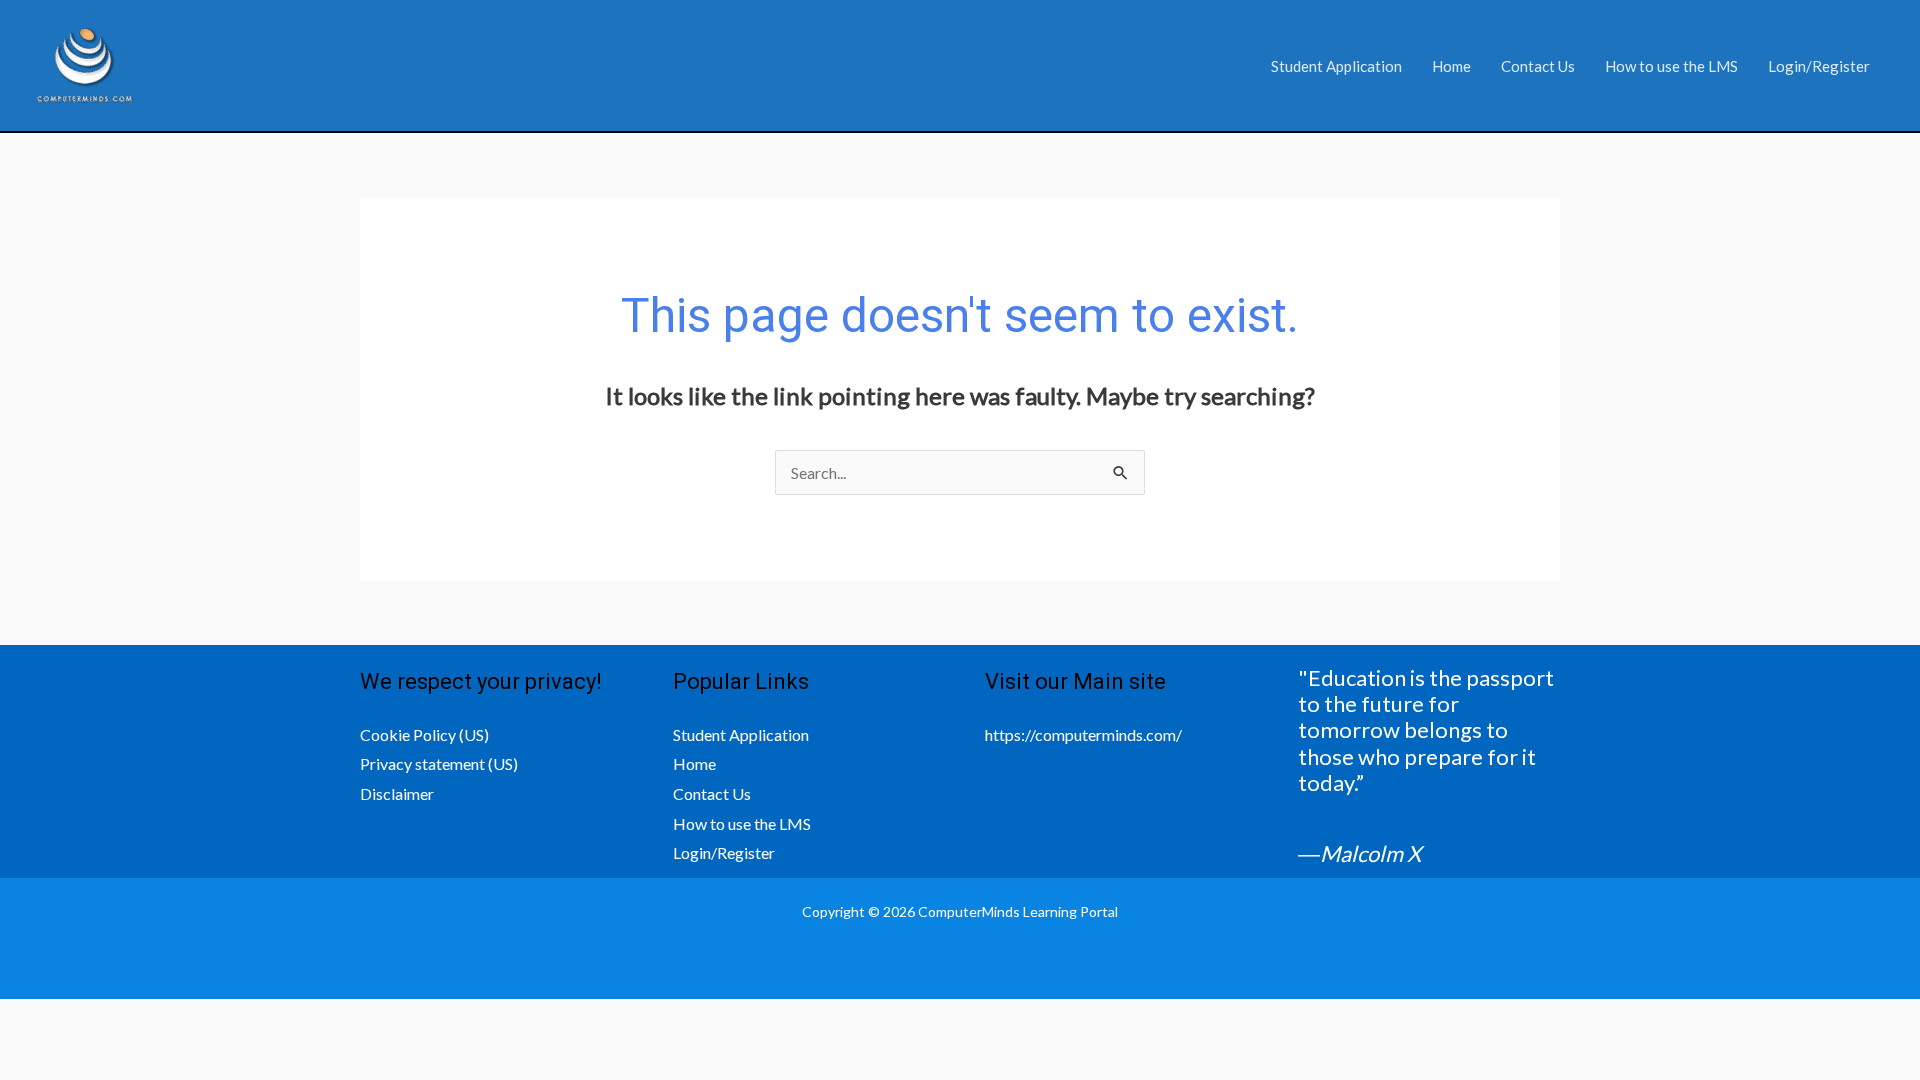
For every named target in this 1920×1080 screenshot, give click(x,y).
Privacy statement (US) (439, 763)
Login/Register (1819, 66)
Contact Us (1538, 66)
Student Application (1336, 66)
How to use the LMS (1671, 66)
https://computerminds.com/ (1083, 734)
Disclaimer (397, 793)
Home (1451, 66)
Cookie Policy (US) (424, 734)
